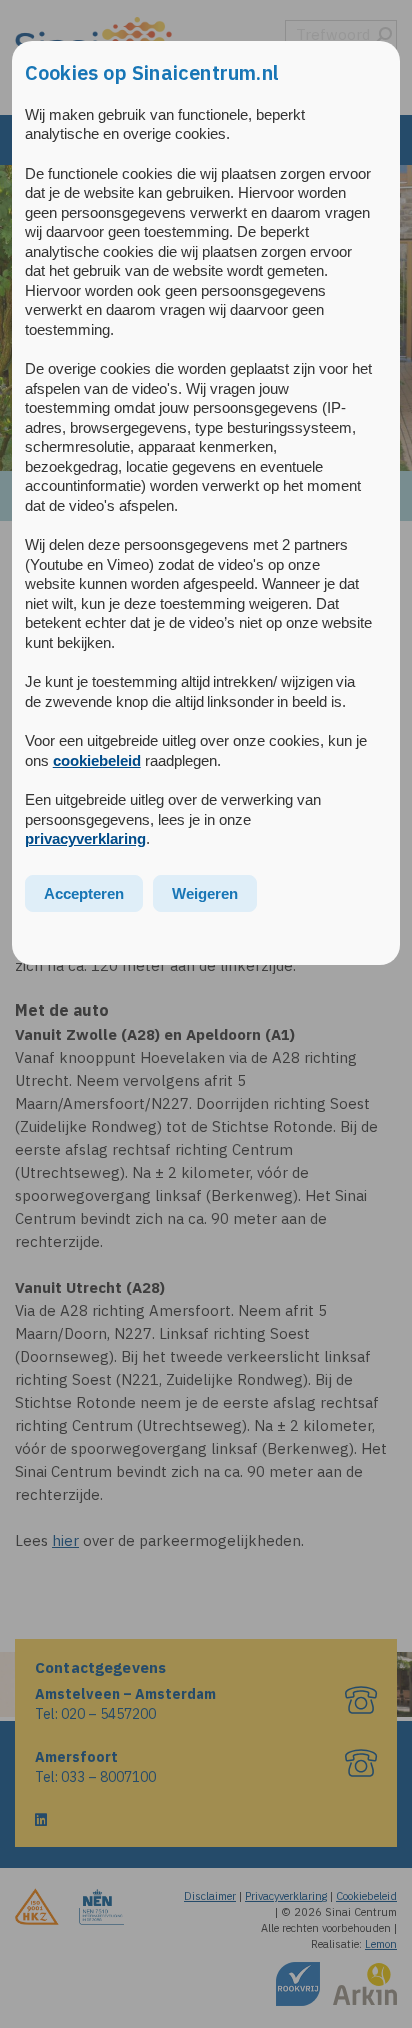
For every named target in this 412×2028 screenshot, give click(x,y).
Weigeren (205, 893)
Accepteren (84, 893)
